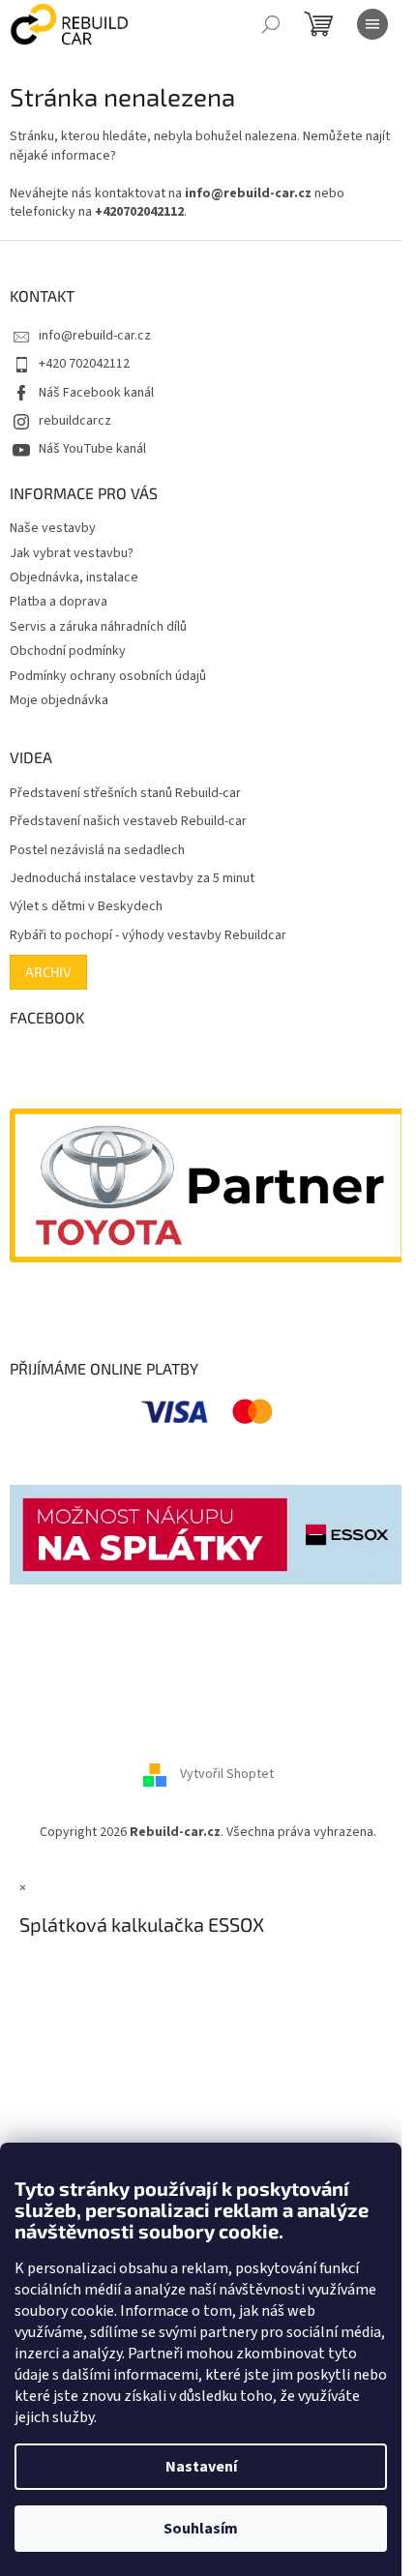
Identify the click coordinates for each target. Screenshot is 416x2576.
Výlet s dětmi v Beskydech (86, 907)
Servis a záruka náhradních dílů (98, 627)
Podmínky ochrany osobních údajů (108, 676)
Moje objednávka (59, 700)
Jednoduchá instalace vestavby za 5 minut (132, 879)
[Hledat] (271, 24)
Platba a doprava (59, 602)
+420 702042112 (84, 364)
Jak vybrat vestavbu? (72, 553)
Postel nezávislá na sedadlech (97, 851)
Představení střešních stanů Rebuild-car (125, 794)
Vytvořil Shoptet (227, 1775)
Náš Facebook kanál (96, 393)
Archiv (48, 972)
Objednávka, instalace (74, 577)
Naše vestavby (53, 528)
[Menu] (372, 24)
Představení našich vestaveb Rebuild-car (128, 822)
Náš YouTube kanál (92, 449)
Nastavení (201, 2467)
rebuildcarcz (75, 421)
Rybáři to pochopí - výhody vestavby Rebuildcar (148, 936)
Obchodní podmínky (68, 651)
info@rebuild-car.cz (95, 336)
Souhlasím (201, 2529)
